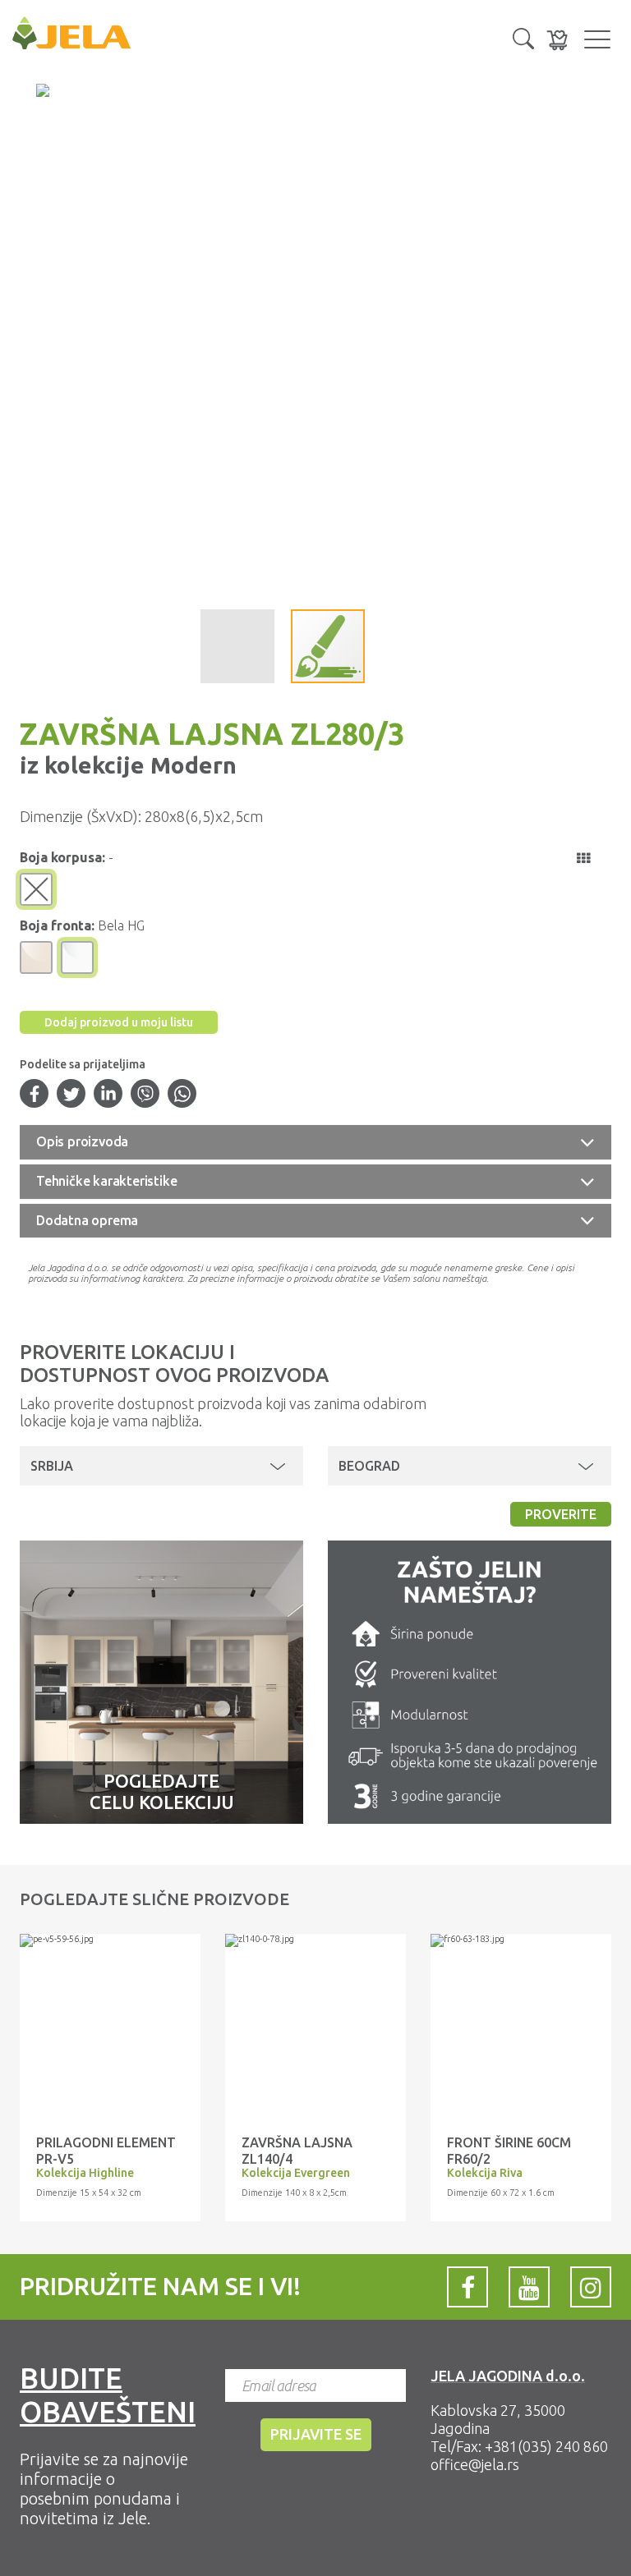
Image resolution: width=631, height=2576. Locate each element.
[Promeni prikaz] (583, 858)
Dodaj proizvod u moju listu (119, 1022)
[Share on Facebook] (35, 1095)
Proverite (561, 1514)
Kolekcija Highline (85, 2173)
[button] (523, 37)
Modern (191, 765)
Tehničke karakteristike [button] (106, 1181)
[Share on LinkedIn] (108, 1095)
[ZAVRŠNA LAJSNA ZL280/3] (110, 1940)
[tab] (315, 1142)
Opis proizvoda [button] (82, 1141)
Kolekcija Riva (485, 2173)
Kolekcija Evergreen (296, 2173)
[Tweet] (71, 1095)
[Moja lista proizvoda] (557, 40)
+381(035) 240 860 (546, 2446)
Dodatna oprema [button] (87, 1220)
